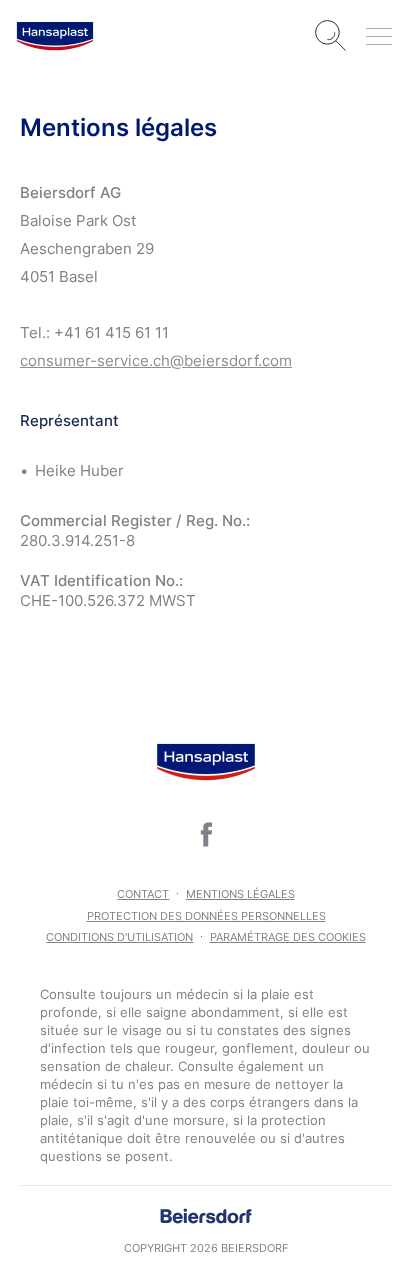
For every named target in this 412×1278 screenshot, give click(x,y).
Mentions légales (240, 894)
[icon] (206, 834)
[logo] (55, 36)
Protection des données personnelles (206, 916)
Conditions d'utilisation (119, 937)
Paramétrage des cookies (288, 937)
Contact (143, 894)
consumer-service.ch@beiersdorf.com (156, 360)
